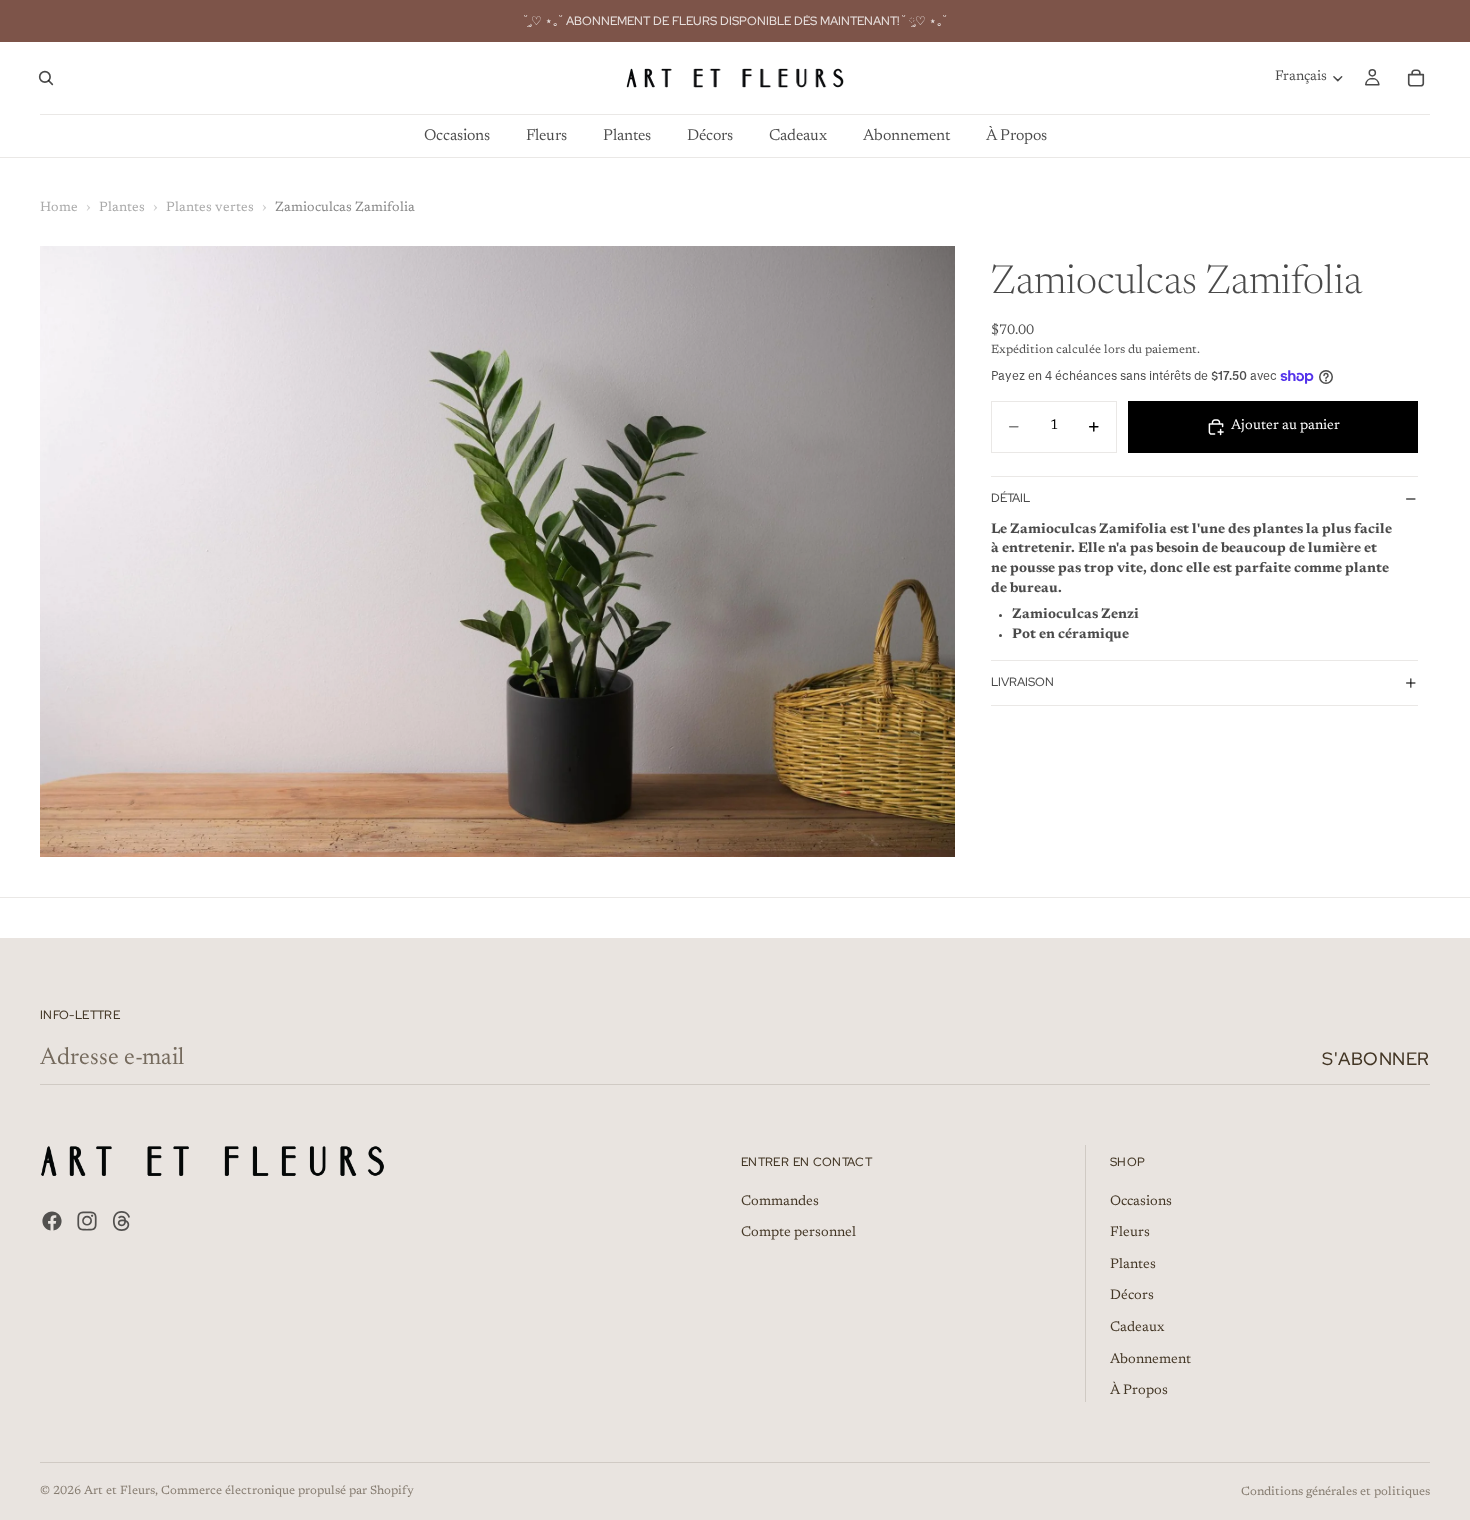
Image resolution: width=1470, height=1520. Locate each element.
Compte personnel (798, 1234)
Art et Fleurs (119, 1491)
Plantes (122, 208)
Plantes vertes (210, 208)
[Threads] (122, 1221)
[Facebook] (52, 1221)
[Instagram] (87, 1221)
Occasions (1141, 1202)
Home (59, 208)
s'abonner (1376, 1058)
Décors (1132, 1297)
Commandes (780, 1202)
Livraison (1022, 682)
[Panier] (1416, 78)
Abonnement (1150, 1360)
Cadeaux (1137, 1328)
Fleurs (1130, 1234)
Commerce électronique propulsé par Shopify (287, 1491)
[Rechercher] (46, 78)
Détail (1010, 498)
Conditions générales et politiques (1335, 1492)
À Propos (1139, 1392)
